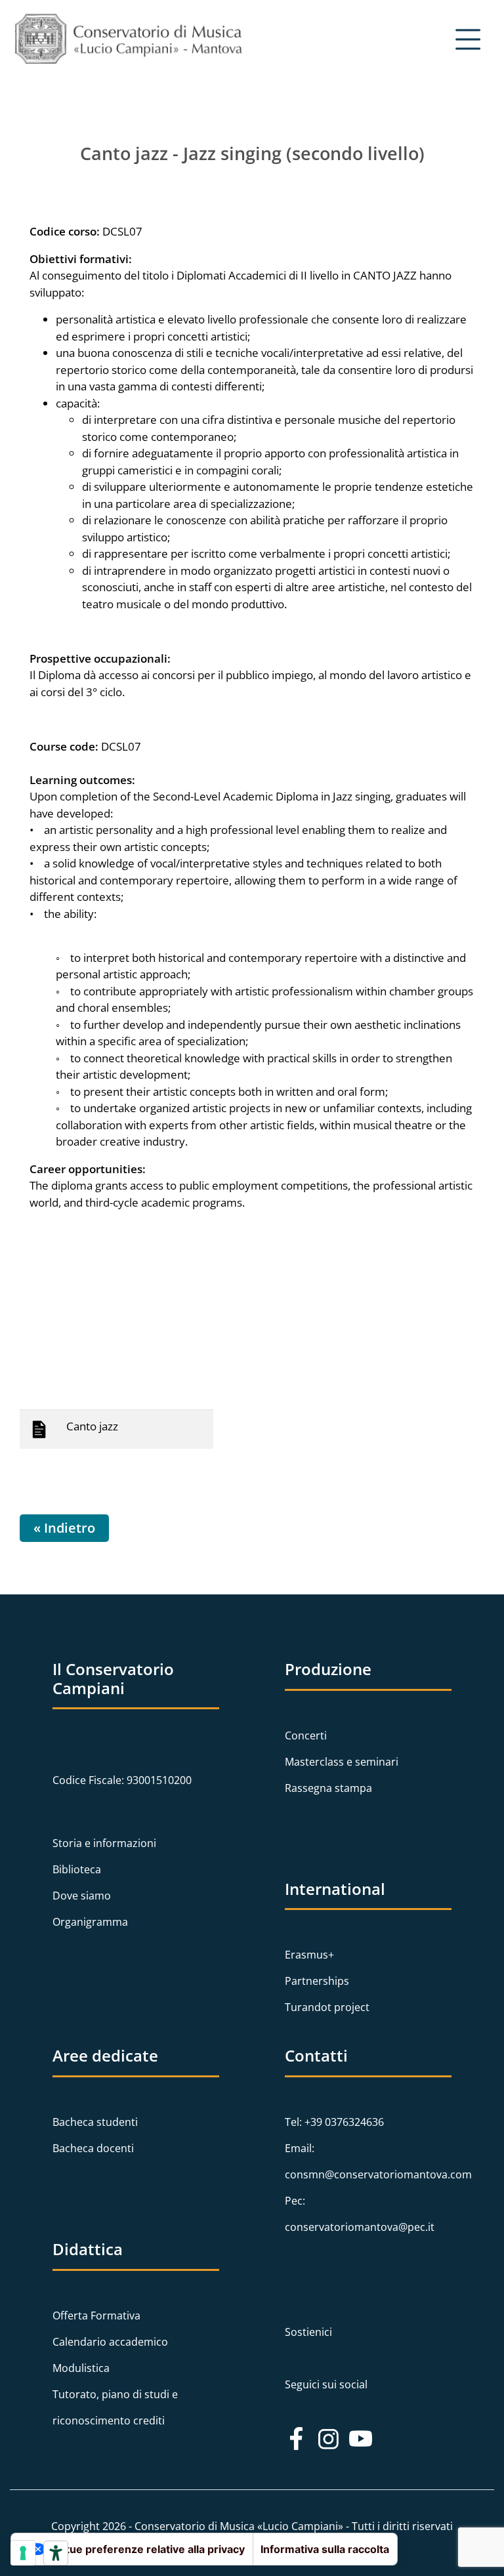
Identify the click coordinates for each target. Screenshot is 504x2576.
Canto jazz (92, 1426)
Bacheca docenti (93, 2148)
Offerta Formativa (96, 2316)
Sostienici (308, 2332)
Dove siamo (82, 1896)
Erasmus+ (309, 1955)
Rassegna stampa (328, 1788)
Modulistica (81, 2368)
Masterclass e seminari (342, 1762)
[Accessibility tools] (56, 2553)
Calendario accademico (110, 2342)
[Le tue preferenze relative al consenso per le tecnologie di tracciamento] (23, 2553)
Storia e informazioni (104, 1843)
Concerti (306, 1735)
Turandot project (327, 2007)
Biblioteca (77, 1869)
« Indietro (64, 1528)
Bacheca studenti (95, 2122)
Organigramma (90, 1922)
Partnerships (317, 1981)
